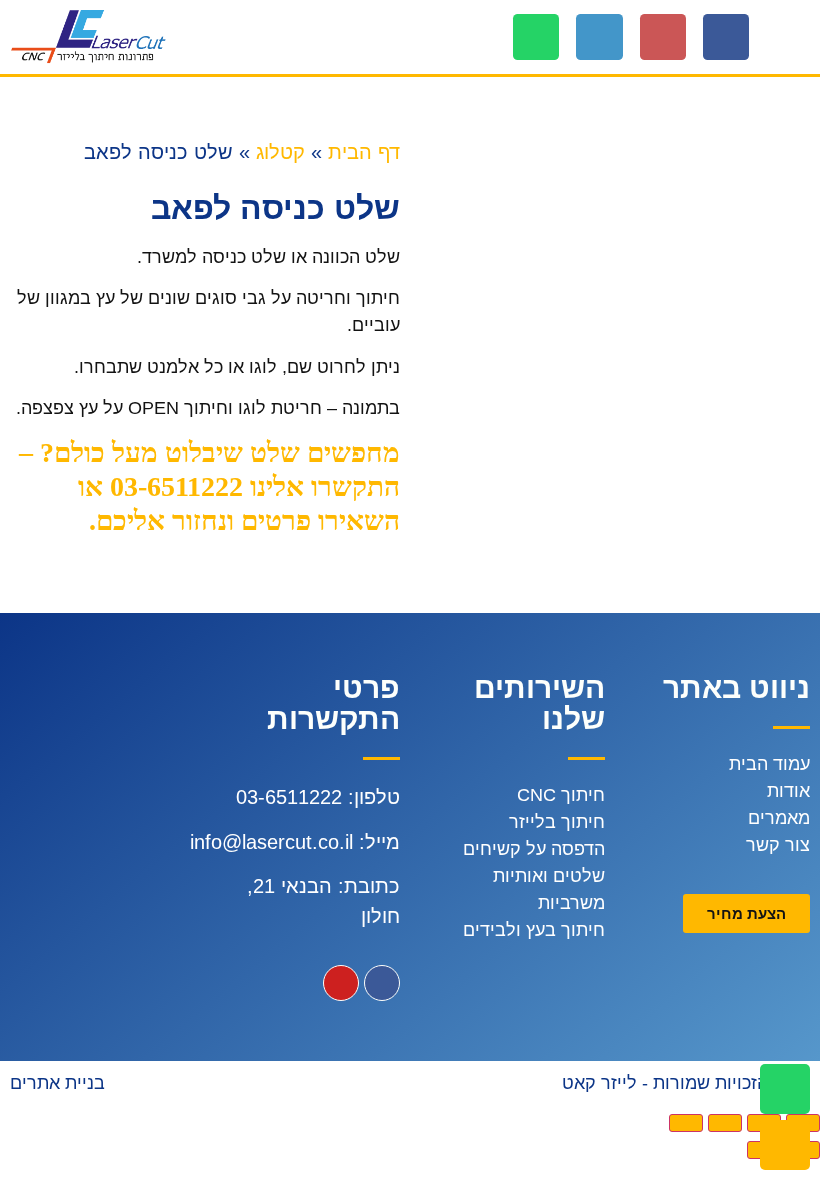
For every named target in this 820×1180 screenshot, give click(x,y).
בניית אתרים (57, 1083)
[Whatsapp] (536, 37)
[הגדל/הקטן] (686, 1123)
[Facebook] (726, 37)
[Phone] (599, 37)
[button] (796, 37)
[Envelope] (785, 1145)
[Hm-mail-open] (663, 37)
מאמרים (779, 818)
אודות (788, 791)
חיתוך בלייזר (557, 822)
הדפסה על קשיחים (534, 849)
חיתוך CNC (561, 795)
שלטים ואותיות (549, 876)
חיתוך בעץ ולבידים (534, 930)
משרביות (571, 903)
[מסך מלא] (725, 1123)
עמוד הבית (769, 764)
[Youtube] (341, 983)
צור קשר (778, 845)
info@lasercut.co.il (271, 842)
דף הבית (364, 152)
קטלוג (280, 152)
